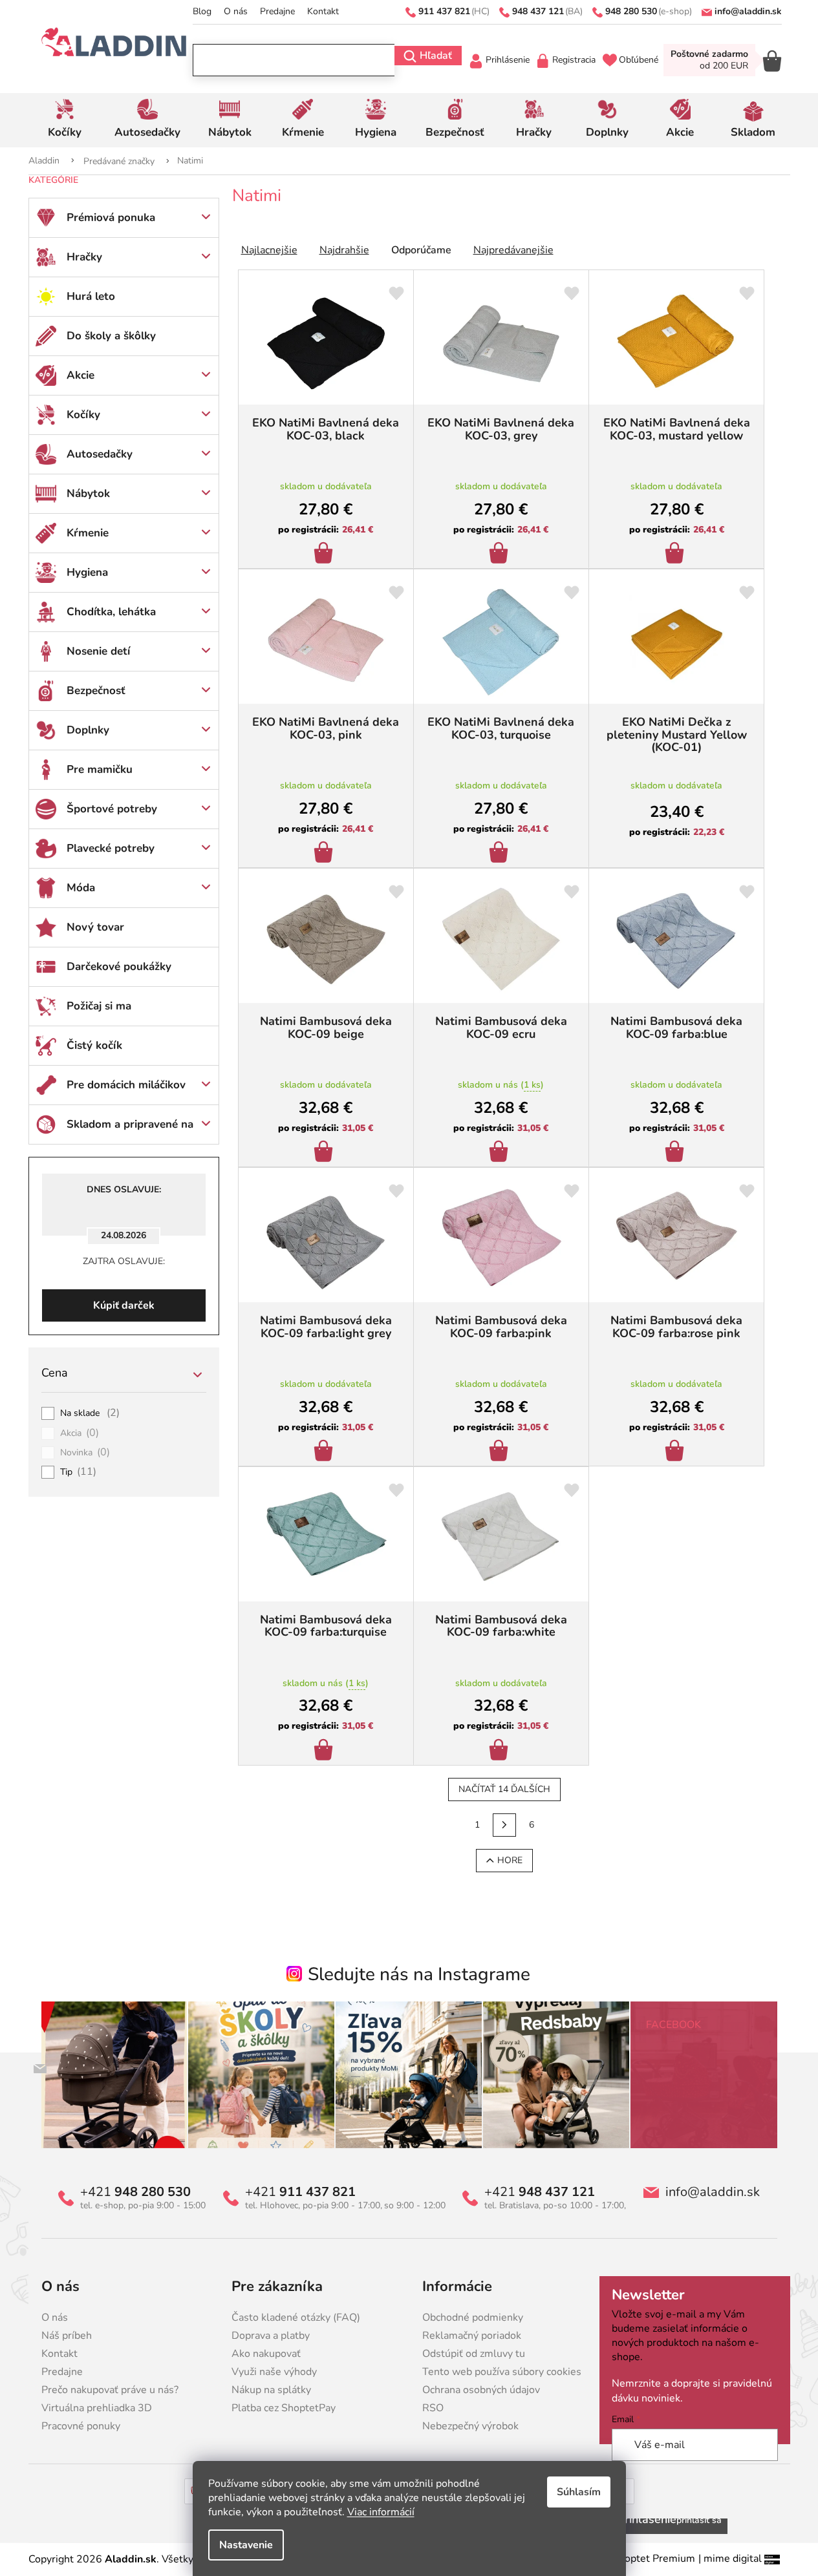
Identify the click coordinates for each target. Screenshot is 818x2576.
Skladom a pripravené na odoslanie (130, 1130)
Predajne (277, 11)
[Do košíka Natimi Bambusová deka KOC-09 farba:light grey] (326, 1452)
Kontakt (323, 11)
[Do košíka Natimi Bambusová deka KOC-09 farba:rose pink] (677, 1452)
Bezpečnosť (96, 691)
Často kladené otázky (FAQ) (296, 2317)
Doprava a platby (271, 2336)
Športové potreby (112, 809)
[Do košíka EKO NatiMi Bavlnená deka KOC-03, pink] (326, 854)
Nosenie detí (98, 651)
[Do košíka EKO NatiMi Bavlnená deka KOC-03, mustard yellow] (677, 554)
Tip (79, 1472)
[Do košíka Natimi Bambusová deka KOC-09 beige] (326, 1153)
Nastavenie (246, 2545)
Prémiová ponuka (111, 217)
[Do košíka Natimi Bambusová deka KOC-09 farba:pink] (501, 1452)
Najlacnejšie (269, 250)
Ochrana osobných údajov (481, 2390)
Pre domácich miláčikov (126, 1085)
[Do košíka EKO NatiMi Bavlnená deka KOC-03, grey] (501, 554)
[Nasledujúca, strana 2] (504, 1825)
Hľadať (436, 56)
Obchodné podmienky (473, 2317)
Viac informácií (381, 2512)
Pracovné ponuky (81, 2426)
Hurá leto (91, 296)
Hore (510, 1860)
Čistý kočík (94, 1045)
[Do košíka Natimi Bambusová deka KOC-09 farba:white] (501, 1751)
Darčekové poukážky (119, 966)
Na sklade (90, 1413)
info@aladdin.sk (713, 2192)
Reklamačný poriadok (472, 2336)
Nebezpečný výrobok (470, 2426)
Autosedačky (100, 454)
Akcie (81, 375)
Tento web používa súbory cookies (502, 2372)
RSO (433, 2408)
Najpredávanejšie (513, 250)
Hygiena (87, 572)
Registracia (574, 60)
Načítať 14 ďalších (504, 1789)
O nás (236, 11)
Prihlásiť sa (699, 2520)
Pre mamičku (100, 769)
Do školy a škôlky (111, 336)
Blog (202, 11)
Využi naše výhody (274, 2372)
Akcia (80, 1433)
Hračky (84, 257)
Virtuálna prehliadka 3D (97, 2408)
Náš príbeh (67, 2336)
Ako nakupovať (266, 2354)
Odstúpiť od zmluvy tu (474, 2354)
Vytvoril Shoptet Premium (634, 2559)
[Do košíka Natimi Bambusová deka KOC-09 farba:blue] (677, 1153)
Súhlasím (579, 2492)
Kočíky (83, 415)
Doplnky (88, 730)
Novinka (85, 1453)
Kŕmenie (88, 533)
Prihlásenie (508, 60)
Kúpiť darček (124, 1305)
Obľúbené (639, 60)
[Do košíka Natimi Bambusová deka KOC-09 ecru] (501, 1153)
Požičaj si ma (99, 1006)
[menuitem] (65, 120)
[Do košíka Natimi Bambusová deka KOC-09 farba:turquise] (326, 1751)
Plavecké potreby (111, 848)
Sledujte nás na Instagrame (419, 1974)
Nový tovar (95, 927)
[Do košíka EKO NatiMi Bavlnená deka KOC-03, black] (326, 554)
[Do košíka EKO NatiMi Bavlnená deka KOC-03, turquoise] (501, 854)
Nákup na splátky (271, 2390)
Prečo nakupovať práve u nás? (110, 2390)
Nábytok (88, 493)
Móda (81, 888)
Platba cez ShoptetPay (284, 2408)
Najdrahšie (344, 250)
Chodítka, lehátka (111, 612)
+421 (135, 2192)
